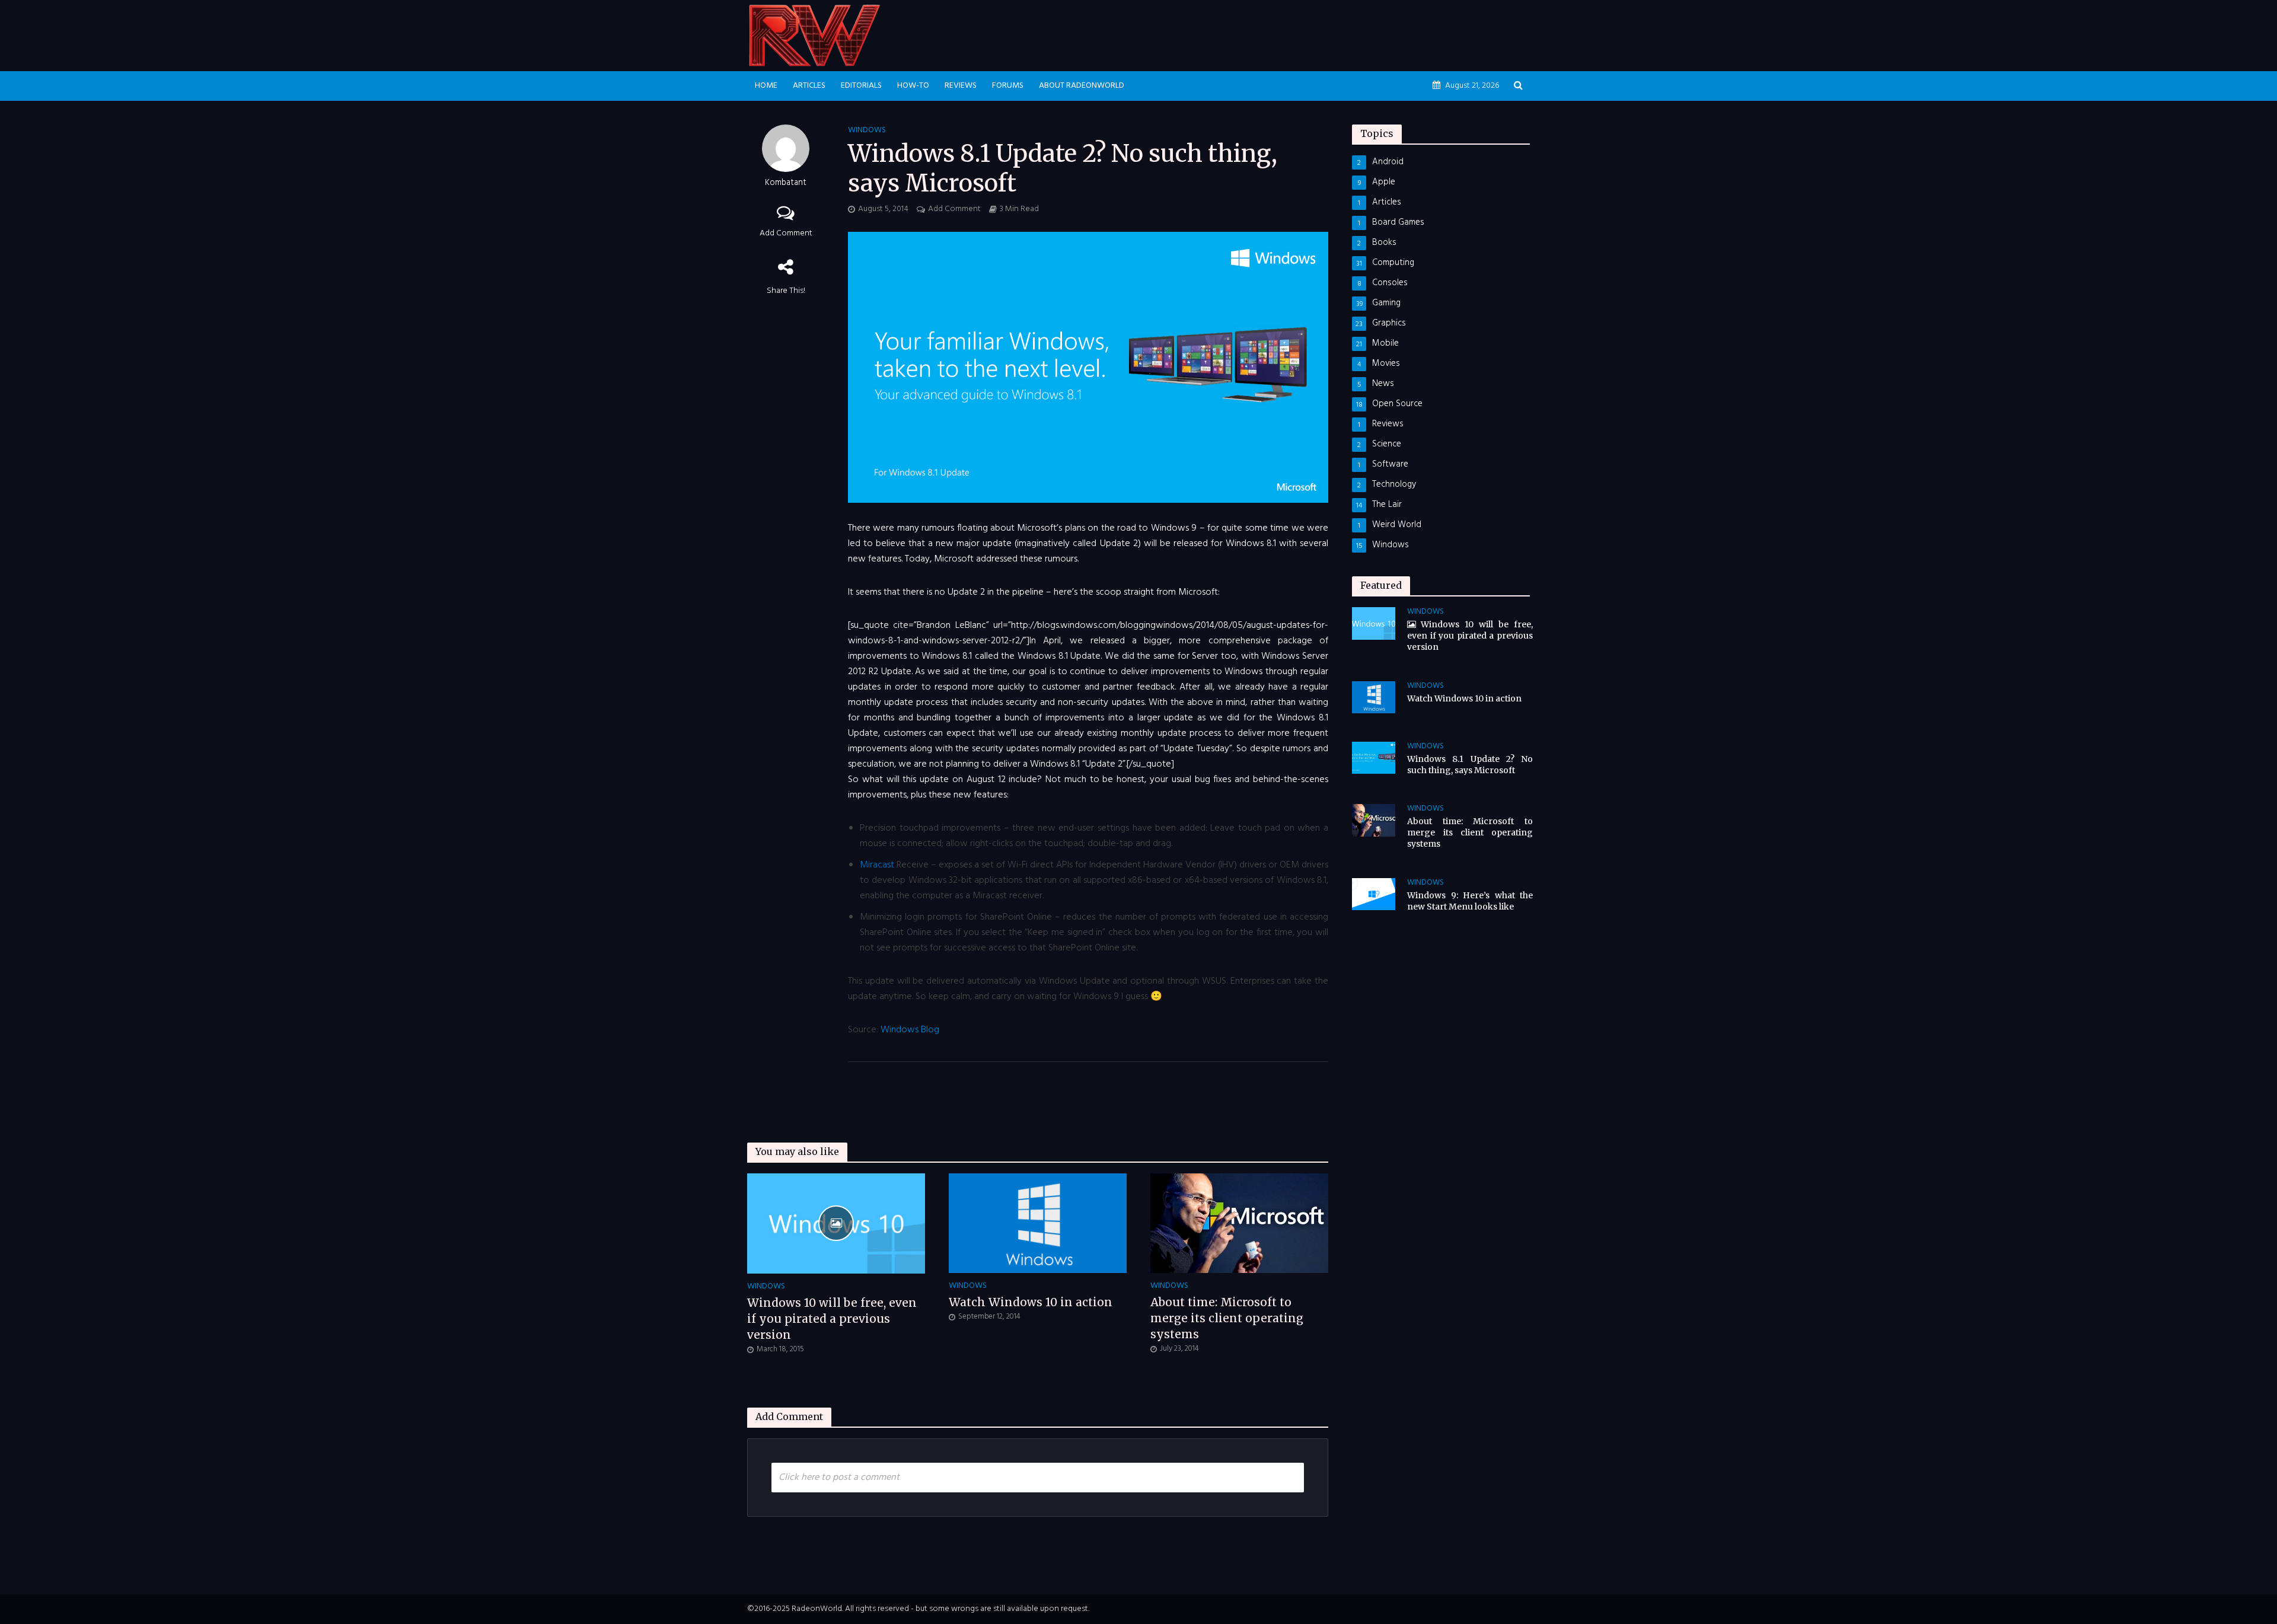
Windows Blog (910, 1030)
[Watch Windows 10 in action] (1038, 1223)
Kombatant (786, 184)
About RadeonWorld (1082, 86)
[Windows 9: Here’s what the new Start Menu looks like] (1374, 894)
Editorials (861, 86)
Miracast (877, 865)
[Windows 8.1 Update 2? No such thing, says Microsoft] (1374, 758)
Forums (1008, 86)
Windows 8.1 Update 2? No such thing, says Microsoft (1470, 765)
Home (766, 86)
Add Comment (786, 233)
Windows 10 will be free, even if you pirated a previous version (832, 1319)
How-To (913, 86)
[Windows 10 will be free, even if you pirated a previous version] (836, 1223)
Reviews (961, 86)
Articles (809, 86)
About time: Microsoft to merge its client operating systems (1227, 1318)
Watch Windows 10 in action (1031, 1302)
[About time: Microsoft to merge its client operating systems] (1239, 1223)
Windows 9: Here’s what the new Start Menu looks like (1470, 901)
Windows (867, 131)
